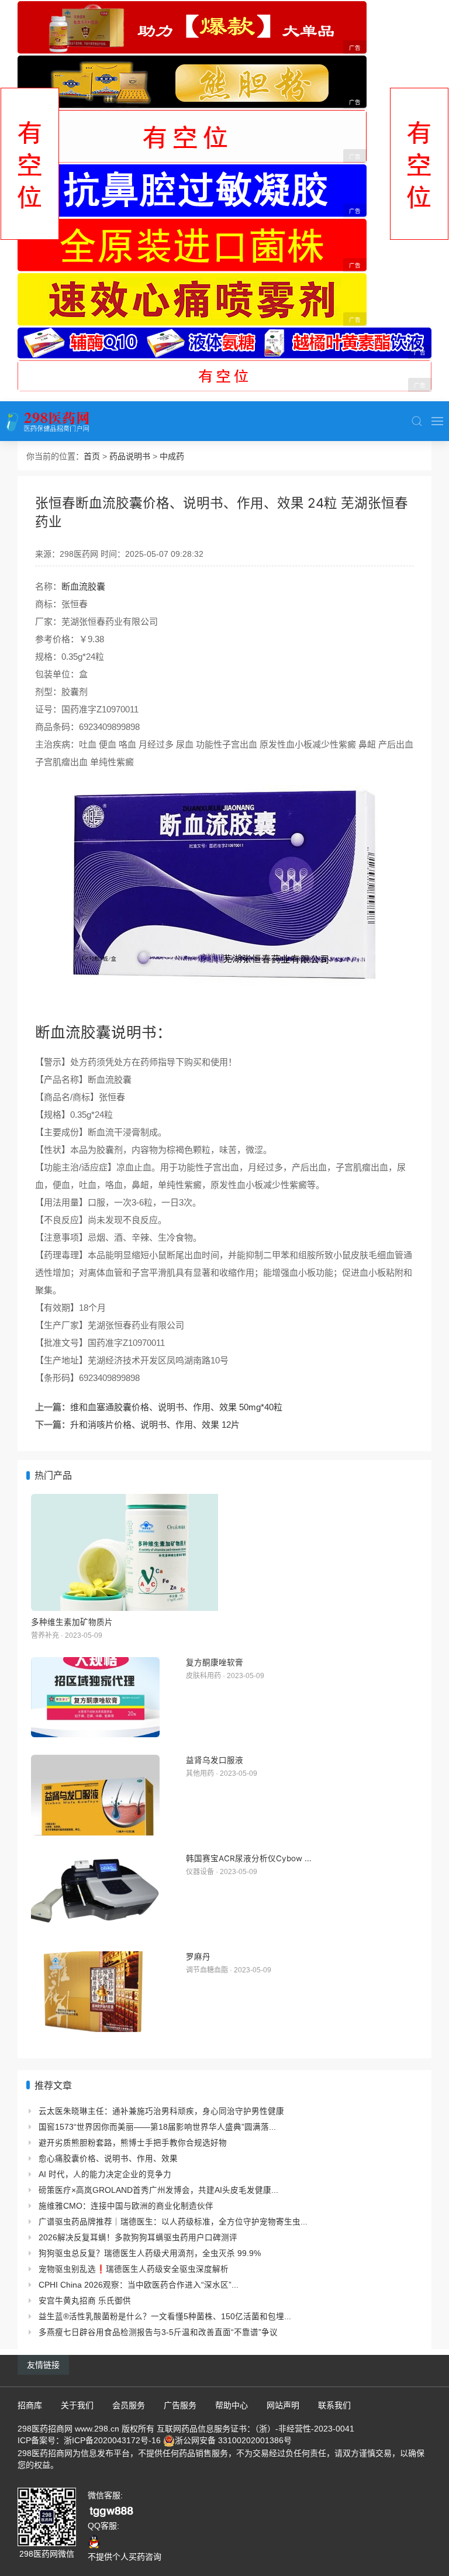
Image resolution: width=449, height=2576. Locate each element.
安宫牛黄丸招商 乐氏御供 (85, 2301)
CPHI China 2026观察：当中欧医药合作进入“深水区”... (139, 2285)
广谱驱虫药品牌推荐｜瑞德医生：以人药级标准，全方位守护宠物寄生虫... (173, 2222)
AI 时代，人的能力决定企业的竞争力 (105, 2174)
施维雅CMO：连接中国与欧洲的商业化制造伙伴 (126, 2206)
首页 (92, 456)
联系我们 (334, 2405)
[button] (417, 421)
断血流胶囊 (83, 586)
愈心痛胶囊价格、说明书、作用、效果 (108, 2159)
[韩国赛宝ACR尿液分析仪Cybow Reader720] (95, 1893)
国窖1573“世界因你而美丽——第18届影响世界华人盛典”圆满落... (157, 2127)
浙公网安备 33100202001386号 (233, 2440)
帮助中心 (232, 2405)
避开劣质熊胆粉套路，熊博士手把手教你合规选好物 (133, 2143)
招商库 (30, 2405)
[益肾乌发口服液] (95, 1795)
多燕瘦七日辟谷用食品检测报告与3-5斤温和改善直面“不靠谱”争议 (158, 2332)
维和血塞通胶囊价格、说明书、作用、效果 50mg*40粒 (176, 1407)
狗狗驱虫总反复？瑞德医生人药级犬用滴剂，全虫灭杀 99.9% (150, 2253)
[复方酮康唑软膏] (95, 1697)
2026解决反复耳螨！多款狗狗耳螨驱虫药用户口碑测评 (138, 2238)
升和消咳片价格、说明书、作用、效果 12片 (155, 1425)
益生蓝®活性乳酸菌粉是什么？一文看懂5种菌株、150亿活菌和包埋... (165, 2317)
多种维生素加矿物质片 (72, 1622)
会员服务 (129, 2405)
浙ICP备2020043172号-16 (112, 2440)
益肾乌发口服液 (215, 1760)
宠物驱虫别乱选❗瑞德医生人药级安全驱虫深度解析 (134, 2269)
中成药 (172, 456)
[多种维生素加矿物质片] (224, 1552)
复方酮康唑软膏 (215, 1662)
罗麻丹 (198, 1957)
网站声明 (283, 2405)
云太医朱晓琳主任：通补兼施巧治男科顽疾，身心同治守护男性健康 (161, 2111)
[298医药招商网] (48, 421)
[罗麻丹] (95, 1992)
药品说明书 (130, 456)
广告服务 (180, 2405)
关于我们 (77, 2405)
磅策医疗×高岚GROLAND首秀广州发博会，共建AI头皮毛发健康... (158, 2190)
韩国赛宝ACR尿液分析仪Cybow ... (249, 1858)
